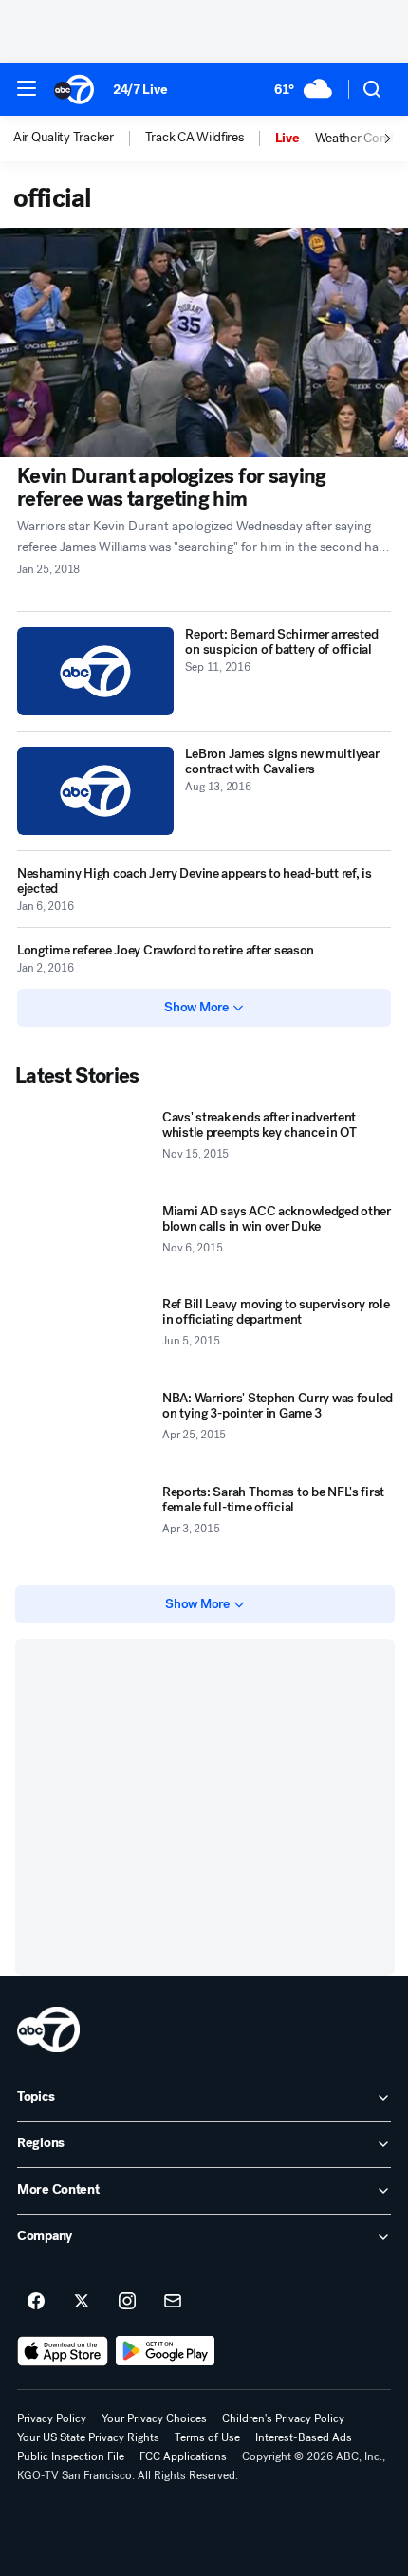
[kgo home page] (48, 2029)
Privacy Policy (52, 2418)
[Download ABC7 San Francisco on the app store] (63, 2351)
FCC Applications (183, 2456)
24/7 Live (140, 90)
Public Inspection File (71, 2456)
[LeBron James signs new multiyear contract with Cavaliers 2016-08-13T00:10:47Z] (95, 791)
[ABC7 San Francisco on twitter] (82, 2302)
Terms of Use (207, 2437)
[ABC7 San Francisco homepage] (74, 89)
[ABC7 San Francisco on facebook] (36, 2302)
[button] (27, 88)
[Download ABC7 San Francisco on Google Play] (166, 2351)
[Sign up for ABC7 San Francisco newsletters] (173, 2302)
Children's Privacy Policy (283, 2418)
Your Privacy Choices (154, 2418)
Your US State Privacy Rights (88, 2437)
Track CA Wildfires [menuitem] (195, 138)
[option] (79, 139)
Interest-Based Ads (304, 2437)
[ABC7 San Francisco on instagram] (127, 2302)
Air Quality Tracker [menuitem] (64, 138)
